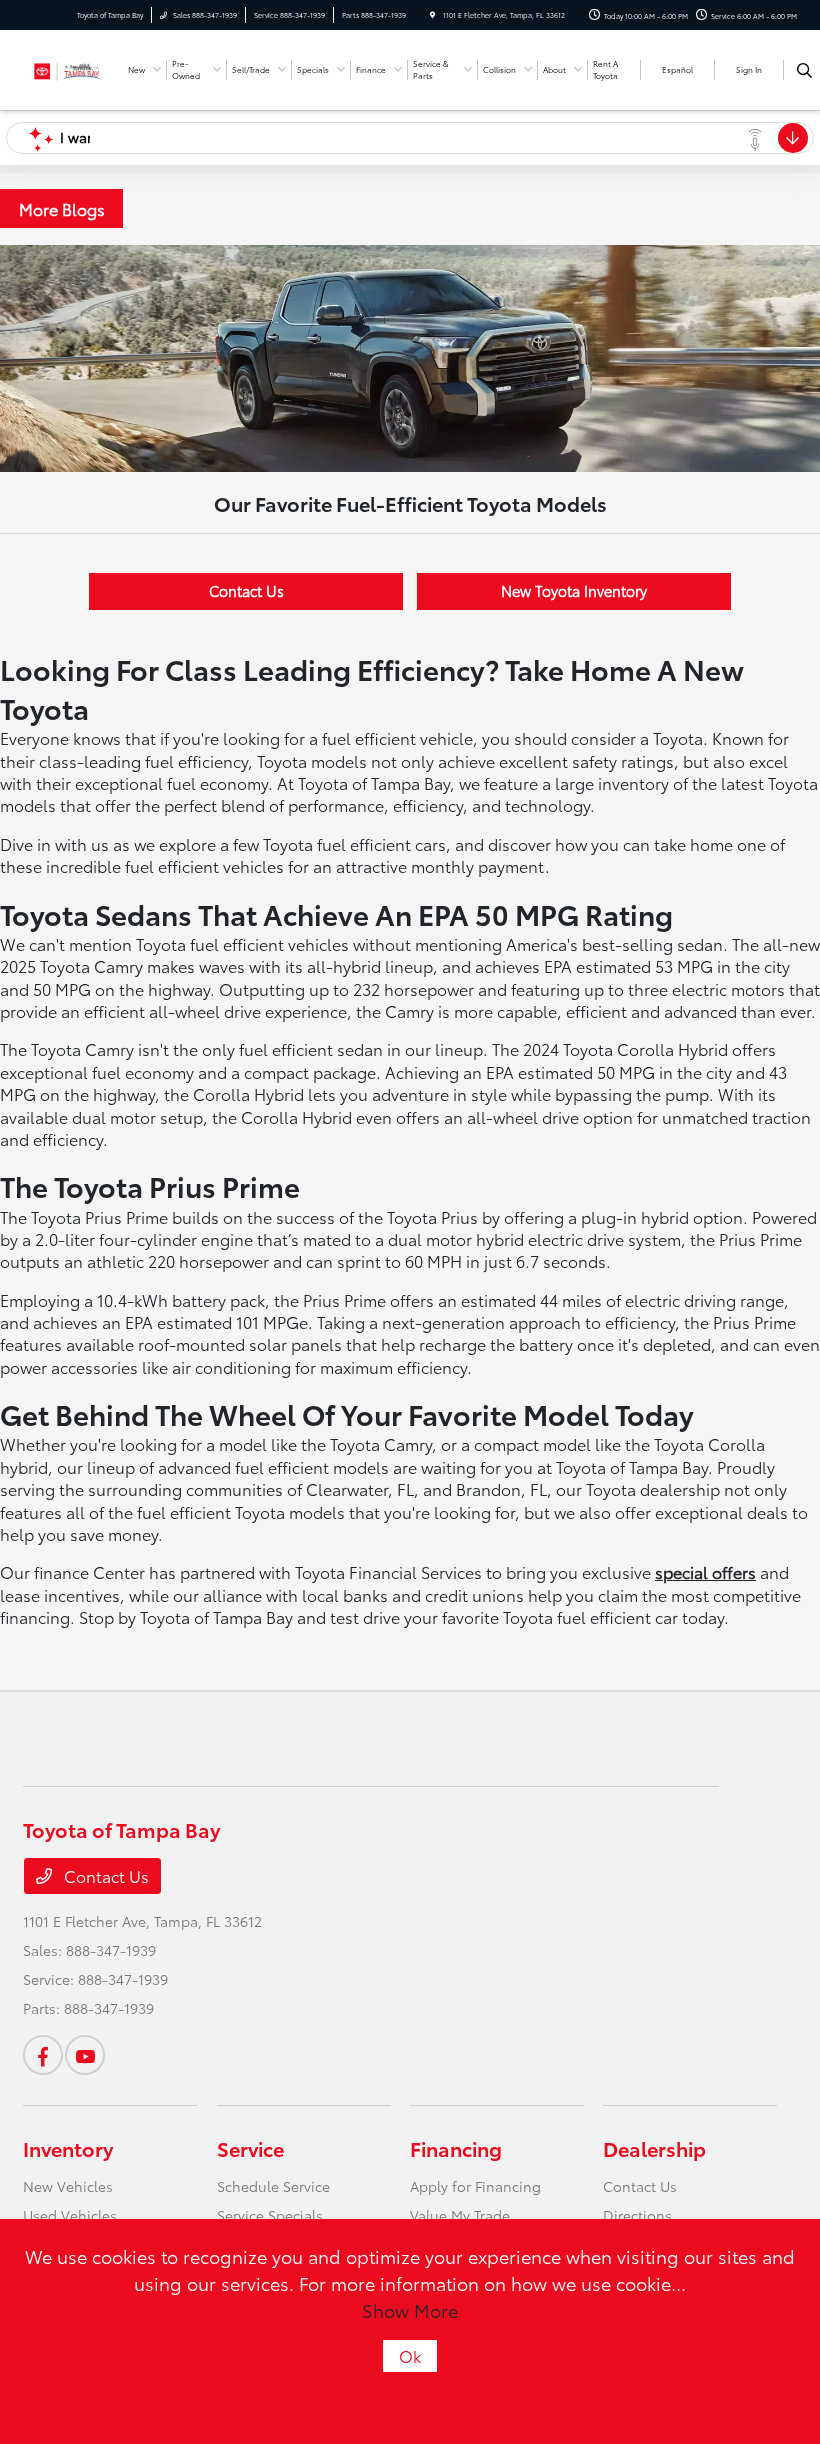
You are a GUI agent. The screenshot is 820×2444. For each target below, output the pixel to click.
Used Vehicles (70, 2215)
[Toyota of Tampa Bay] (68, 67)
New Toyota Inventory (574, 590)
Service (250, 2148)
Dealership (654, 2148)
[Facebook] (43, 2055)
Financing (456, 2148)
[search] (804, 70)
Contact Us (246, 590)
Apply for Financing (475, 2186)
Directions (637, 2215)
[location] (432, 15)
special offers (705, 1571)
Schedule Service (273, 2186)
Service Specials (270, 2215)
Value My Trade (460, 2215)
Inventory (68, 2148)
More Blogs (62, 208)
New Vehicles (68, 2186)
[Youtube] (85, 2055)
